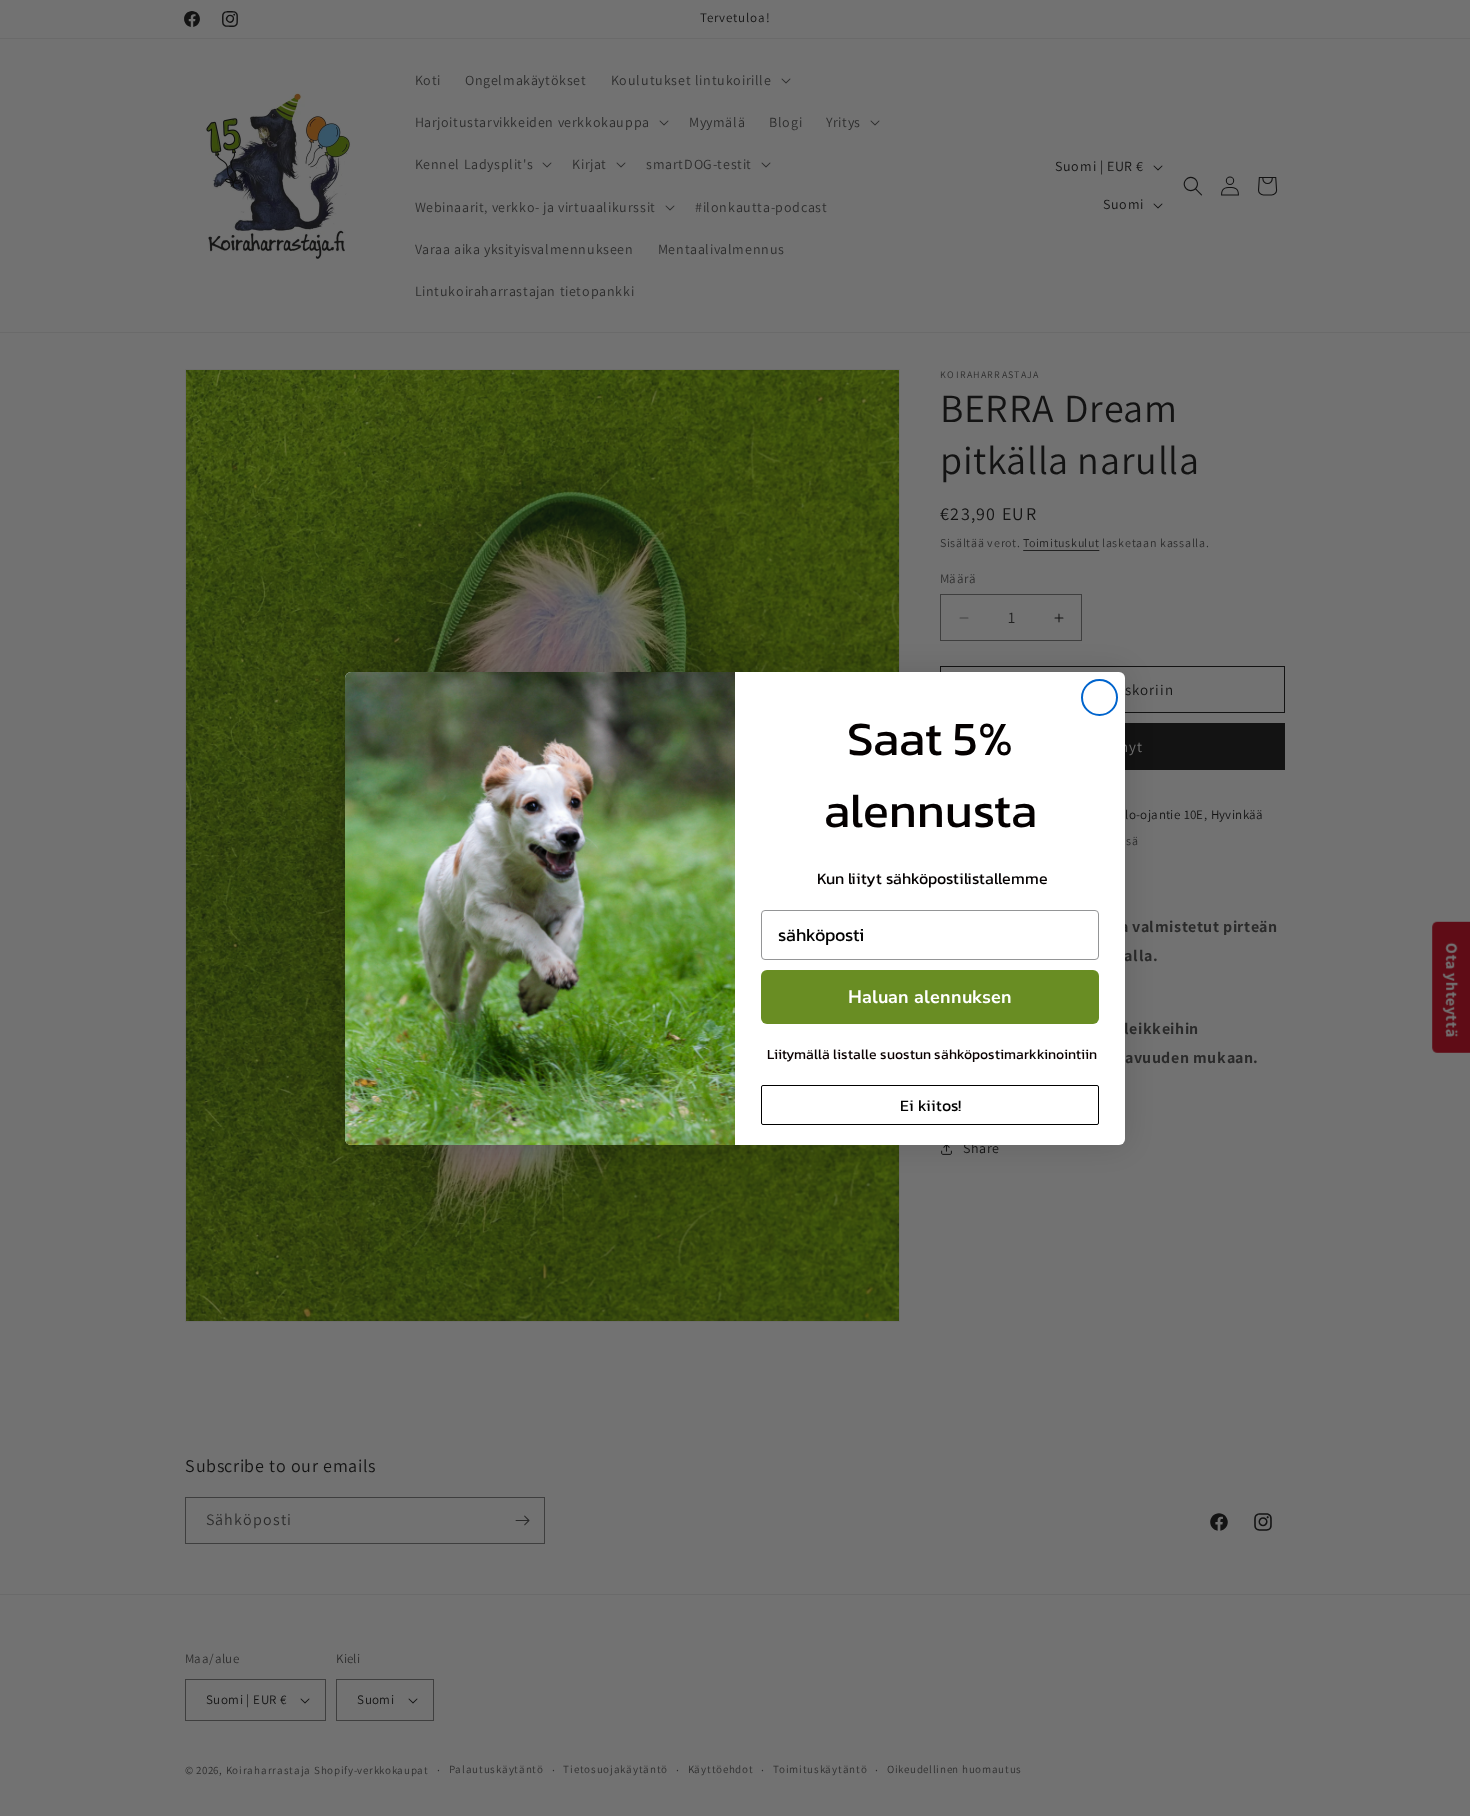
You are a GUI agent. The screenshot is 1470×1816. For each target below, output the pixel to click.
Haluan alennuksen (930, 997)
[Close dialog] (1099, 697)
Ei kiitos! (930, 1105)
